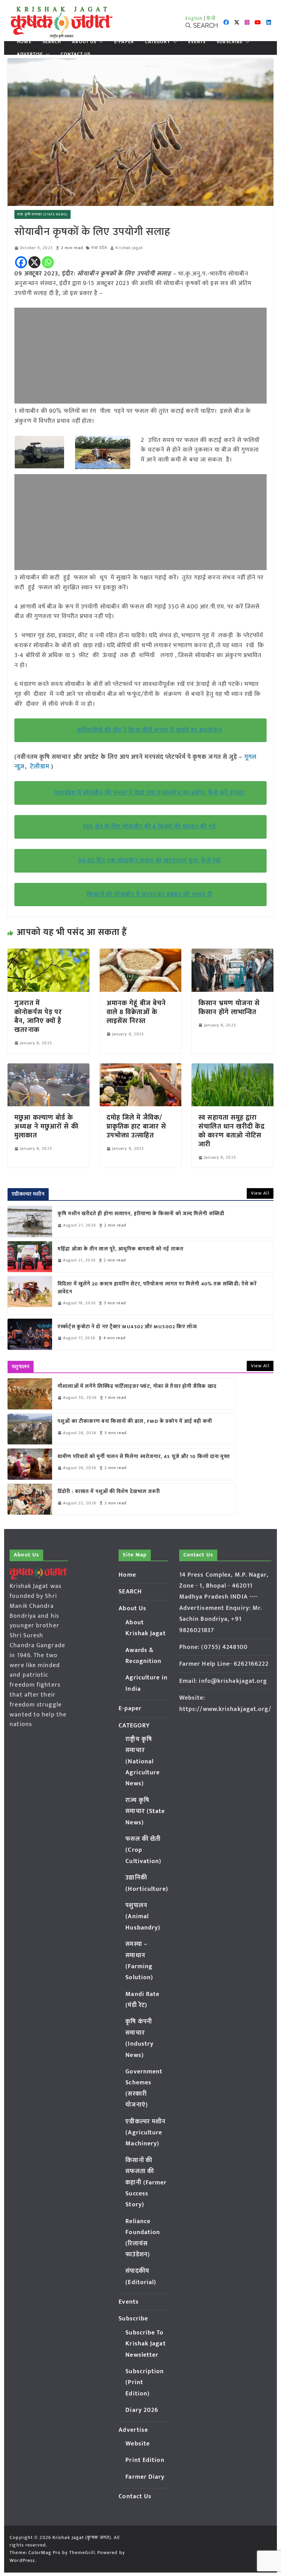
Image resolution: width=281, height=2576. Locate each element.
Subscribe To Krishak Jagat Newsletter (145, 2344)
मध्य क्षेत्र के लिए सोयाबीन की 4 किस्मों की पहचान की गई (149, 827)
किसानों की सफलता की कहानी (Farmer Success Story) (146, 2183)
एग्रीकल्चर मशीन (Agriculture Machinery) (145, 2133)
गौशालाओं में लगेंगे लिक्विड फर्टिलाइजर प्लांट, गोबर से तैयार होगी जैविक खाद (137, 1387)
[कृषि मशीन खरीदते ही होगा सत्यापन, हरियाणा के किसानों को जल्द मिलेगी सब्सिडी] (30, 1221)
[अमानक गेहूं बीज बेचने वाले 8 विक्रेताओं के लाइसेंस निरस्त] (140, 953)
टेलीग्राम (41, 767)
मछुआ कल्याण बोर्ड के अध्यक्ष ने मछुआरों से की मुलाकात (46, 1126)
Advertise (30, 54)
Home (24, 42)
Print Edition (145, 2460)
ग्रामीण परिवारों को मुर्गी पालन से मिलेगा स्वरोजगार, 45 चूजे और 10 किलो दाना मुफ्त (144, 1457)
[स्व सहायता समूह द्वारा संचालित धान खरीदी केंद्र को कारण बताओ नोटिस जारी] (232, 1068)
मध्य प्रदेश (99, 248)
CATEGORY (158, 42)
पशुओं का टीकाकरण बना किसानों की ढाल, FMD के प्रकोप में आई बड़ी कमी (135, 1422)
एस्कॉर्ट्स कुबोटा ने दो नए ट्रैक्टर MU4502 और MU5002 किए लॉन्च (127, 1327)
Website (138, 2444)
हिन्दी (211, 18)
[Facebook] (21, 262)
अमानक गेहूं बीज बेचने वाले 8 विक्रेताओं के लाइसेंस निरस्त (136, 1012)
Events (197, 42)
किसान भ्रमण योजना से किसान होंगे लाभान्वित (229, 1008)
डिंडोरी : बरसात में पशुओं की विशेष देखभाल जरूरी (109, 1492)
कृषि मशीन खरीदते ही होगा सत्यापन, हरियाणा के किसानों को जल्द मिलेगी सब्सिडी (141, 1214)
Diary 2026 (142, 2410)
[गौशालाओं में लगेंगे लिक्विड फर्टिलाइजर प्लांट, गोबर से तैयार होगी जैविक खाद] (30, 1394)
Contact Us (76, 54)
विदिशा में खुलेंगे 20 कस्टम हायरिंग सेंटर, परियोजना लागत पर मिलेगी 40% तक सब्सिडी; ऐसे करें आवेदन (157, 1288)
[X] (34, 262)
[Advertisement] (140, 356)
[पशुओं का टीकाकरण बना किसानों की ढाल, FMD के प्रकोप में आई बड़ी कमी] (30, 1429)
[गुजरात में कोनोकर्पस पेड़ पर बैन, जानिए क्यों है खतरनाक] (48, 953)
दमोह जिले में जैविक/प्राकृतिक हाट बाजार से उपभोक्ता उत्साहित (136, 1126)
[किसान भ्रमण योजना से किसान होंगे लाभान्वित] (232, 953)
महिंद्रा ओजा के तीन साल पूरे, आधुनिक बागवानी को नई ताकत (121, 1249)
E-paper (124, 42)
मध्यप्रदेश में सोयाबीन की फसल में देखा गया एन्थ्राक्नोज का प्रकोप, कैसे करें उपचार (149, 793)
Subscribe (230, 42)
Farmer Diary (145, 2477)
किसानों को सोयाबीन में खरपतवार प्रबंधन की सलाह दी (149, 895)
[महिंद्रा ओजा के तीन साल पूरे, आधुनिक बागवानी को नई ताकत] (30, 1257)
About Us (84, 42)
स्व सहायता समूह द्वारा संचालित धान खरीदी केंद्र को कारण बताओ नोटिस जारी (231, 1131)
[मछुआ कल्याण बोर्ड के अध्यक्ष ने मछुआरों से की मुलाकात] (48, 1068)
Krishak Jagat (129, 248)
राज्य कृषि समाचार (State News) (42, 214)
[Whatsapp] (48, 262)
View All (260, 1193)
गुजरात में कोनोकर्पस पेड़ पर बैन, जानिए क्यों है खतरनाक (38, 1016)
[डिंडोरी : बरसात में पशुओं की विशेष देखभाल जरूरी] (30, 1499)
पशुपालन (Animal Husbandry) (143, 1917)
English (194, 18)
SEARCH (52, 42)
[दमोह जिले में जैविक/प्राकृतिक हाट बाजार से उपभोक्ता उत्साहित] (140, 1068)
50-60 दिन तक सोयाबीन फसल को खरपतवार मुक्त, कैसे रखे (149, 861)
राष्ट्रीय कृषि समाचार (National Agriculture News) (143, 1762)
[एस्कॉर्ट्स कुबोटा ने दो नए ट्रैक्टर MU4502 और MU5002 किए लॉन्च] (30, 1334)
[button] (100, 42)
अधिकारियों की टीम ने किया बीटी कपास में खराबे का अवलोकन (149, 730)
